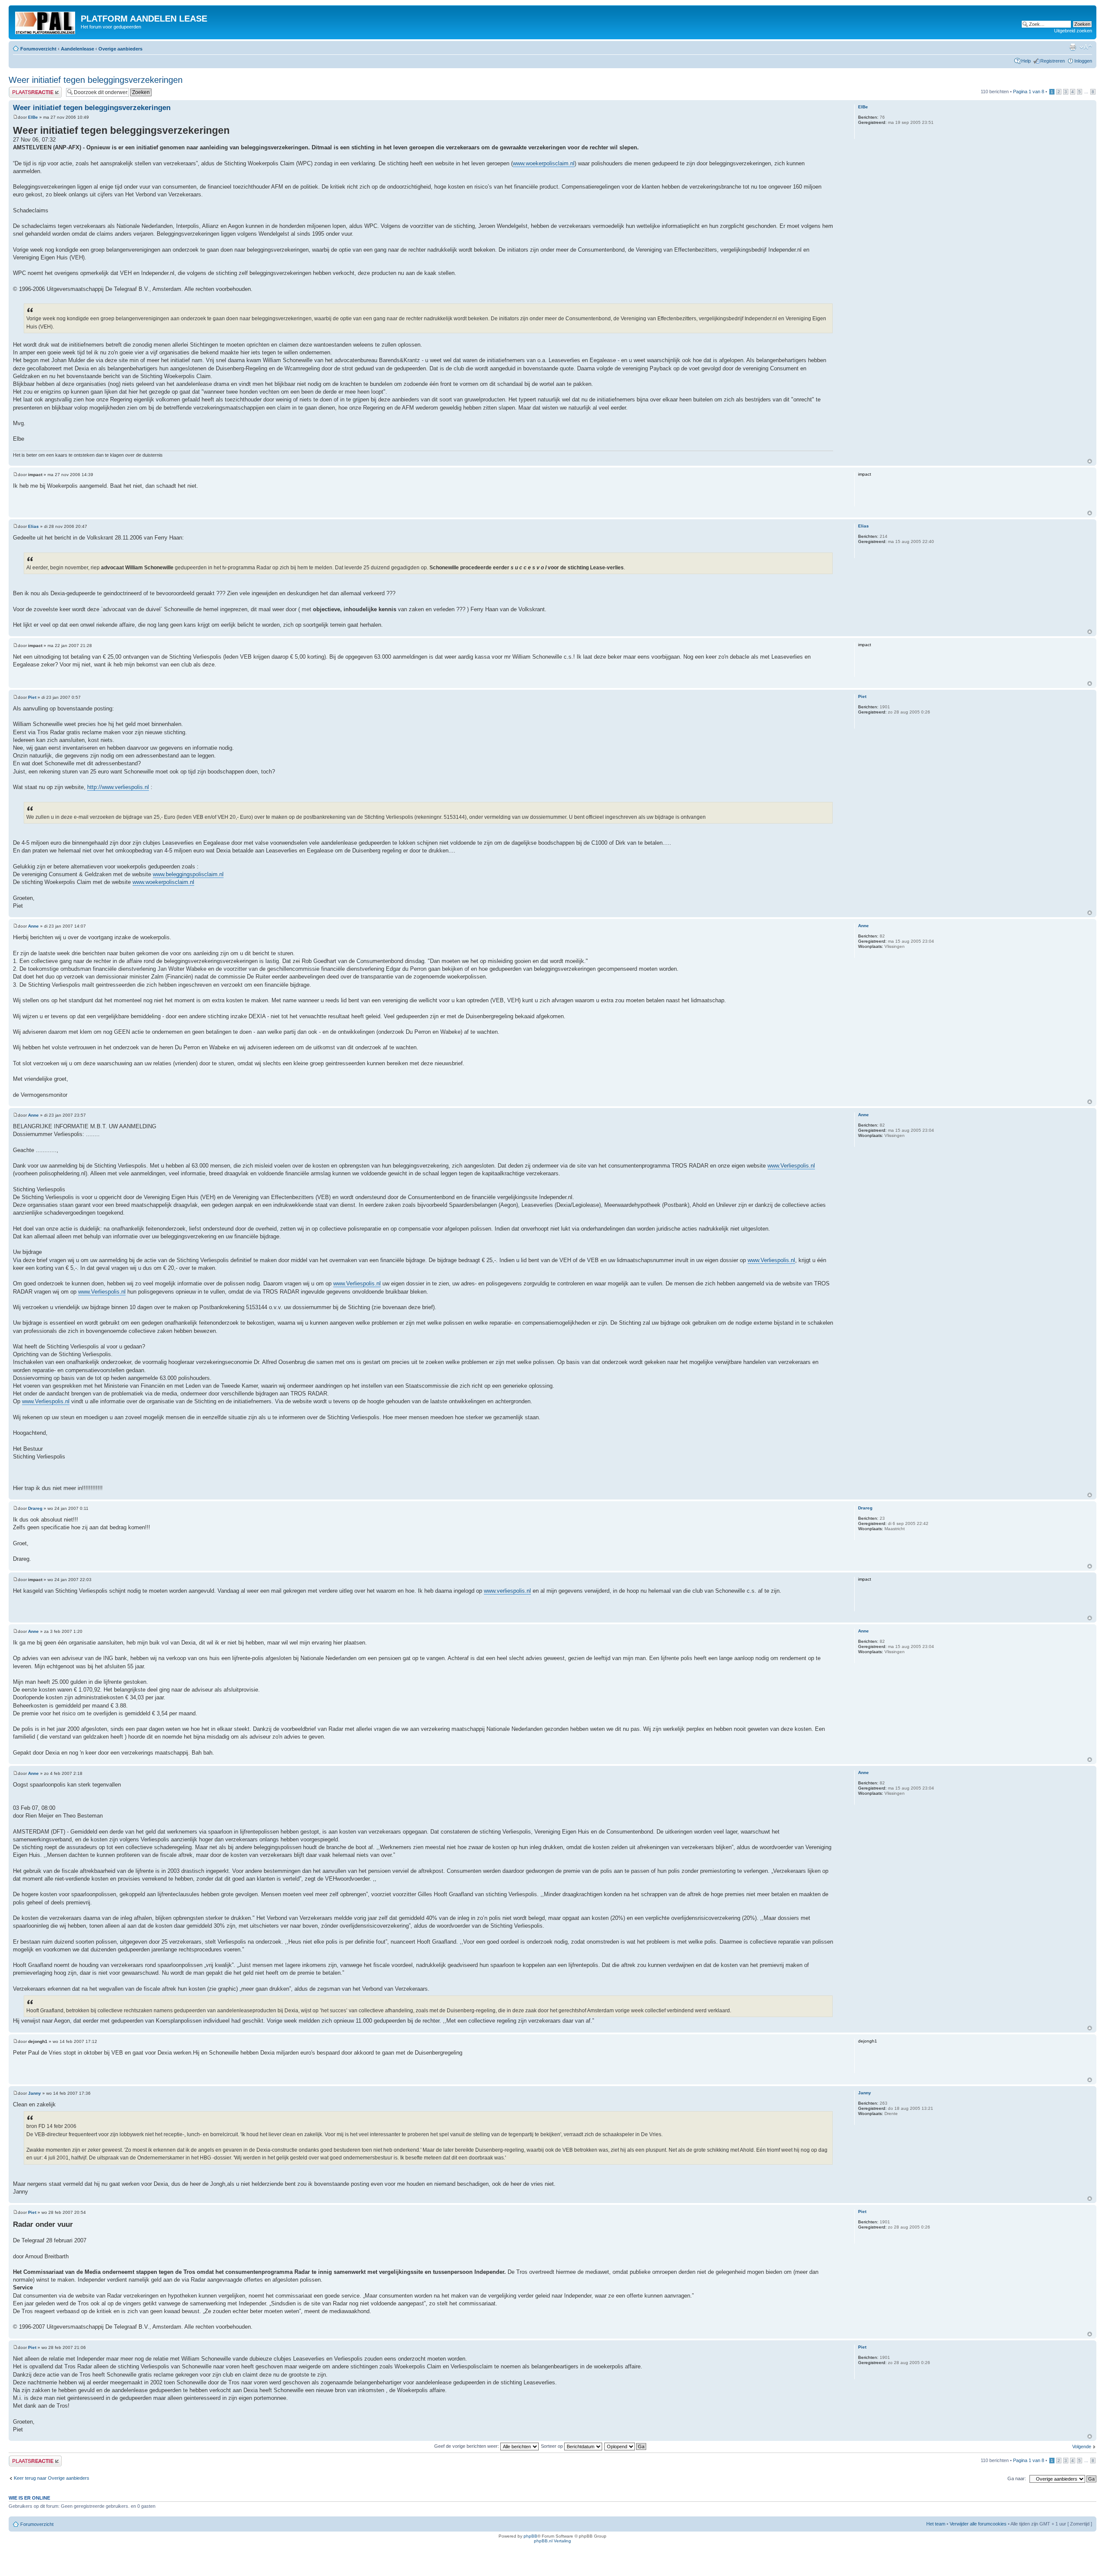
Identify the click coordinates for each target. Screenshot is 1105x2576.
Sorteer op (552, 2446)
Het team (936, 2524)
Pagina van (1029, 92)
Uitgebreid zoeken (1073, 31)
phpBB (530, 2536)
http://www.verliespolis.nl (118, 787)
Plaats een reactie (27, 89)
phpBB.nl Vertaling (552, 2541)
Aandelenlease (77, 49)
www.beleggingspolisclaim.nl (188, 874)
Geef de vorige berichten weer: (467, 2446)
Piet (32, 697)
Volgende (1082, 2447)
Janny (35, 2093)
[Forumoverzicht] (46, 21)
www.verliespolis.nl (507, 1591)
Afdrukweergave (1073, 47)
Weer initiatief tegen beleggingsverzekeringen (96, 80)
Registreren (1053, 61)
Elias (33, 526)
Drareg (35, 1508)
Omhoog (1090, 461)
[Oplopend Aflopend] (626, 2446)
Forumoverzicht (38, 49)
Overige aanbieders (120, 49)
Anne (33, 926)
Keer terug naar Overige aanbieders (52, 2478)
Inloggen (1083, 61)
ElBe (33, 117)
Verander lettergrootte (1086, 47)
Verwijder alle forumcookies (978, 2524)
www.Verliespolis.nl (791, 1166)
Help (1026, 61)
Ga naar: (1017, 2478)
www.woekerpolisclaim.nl (544, 163)
